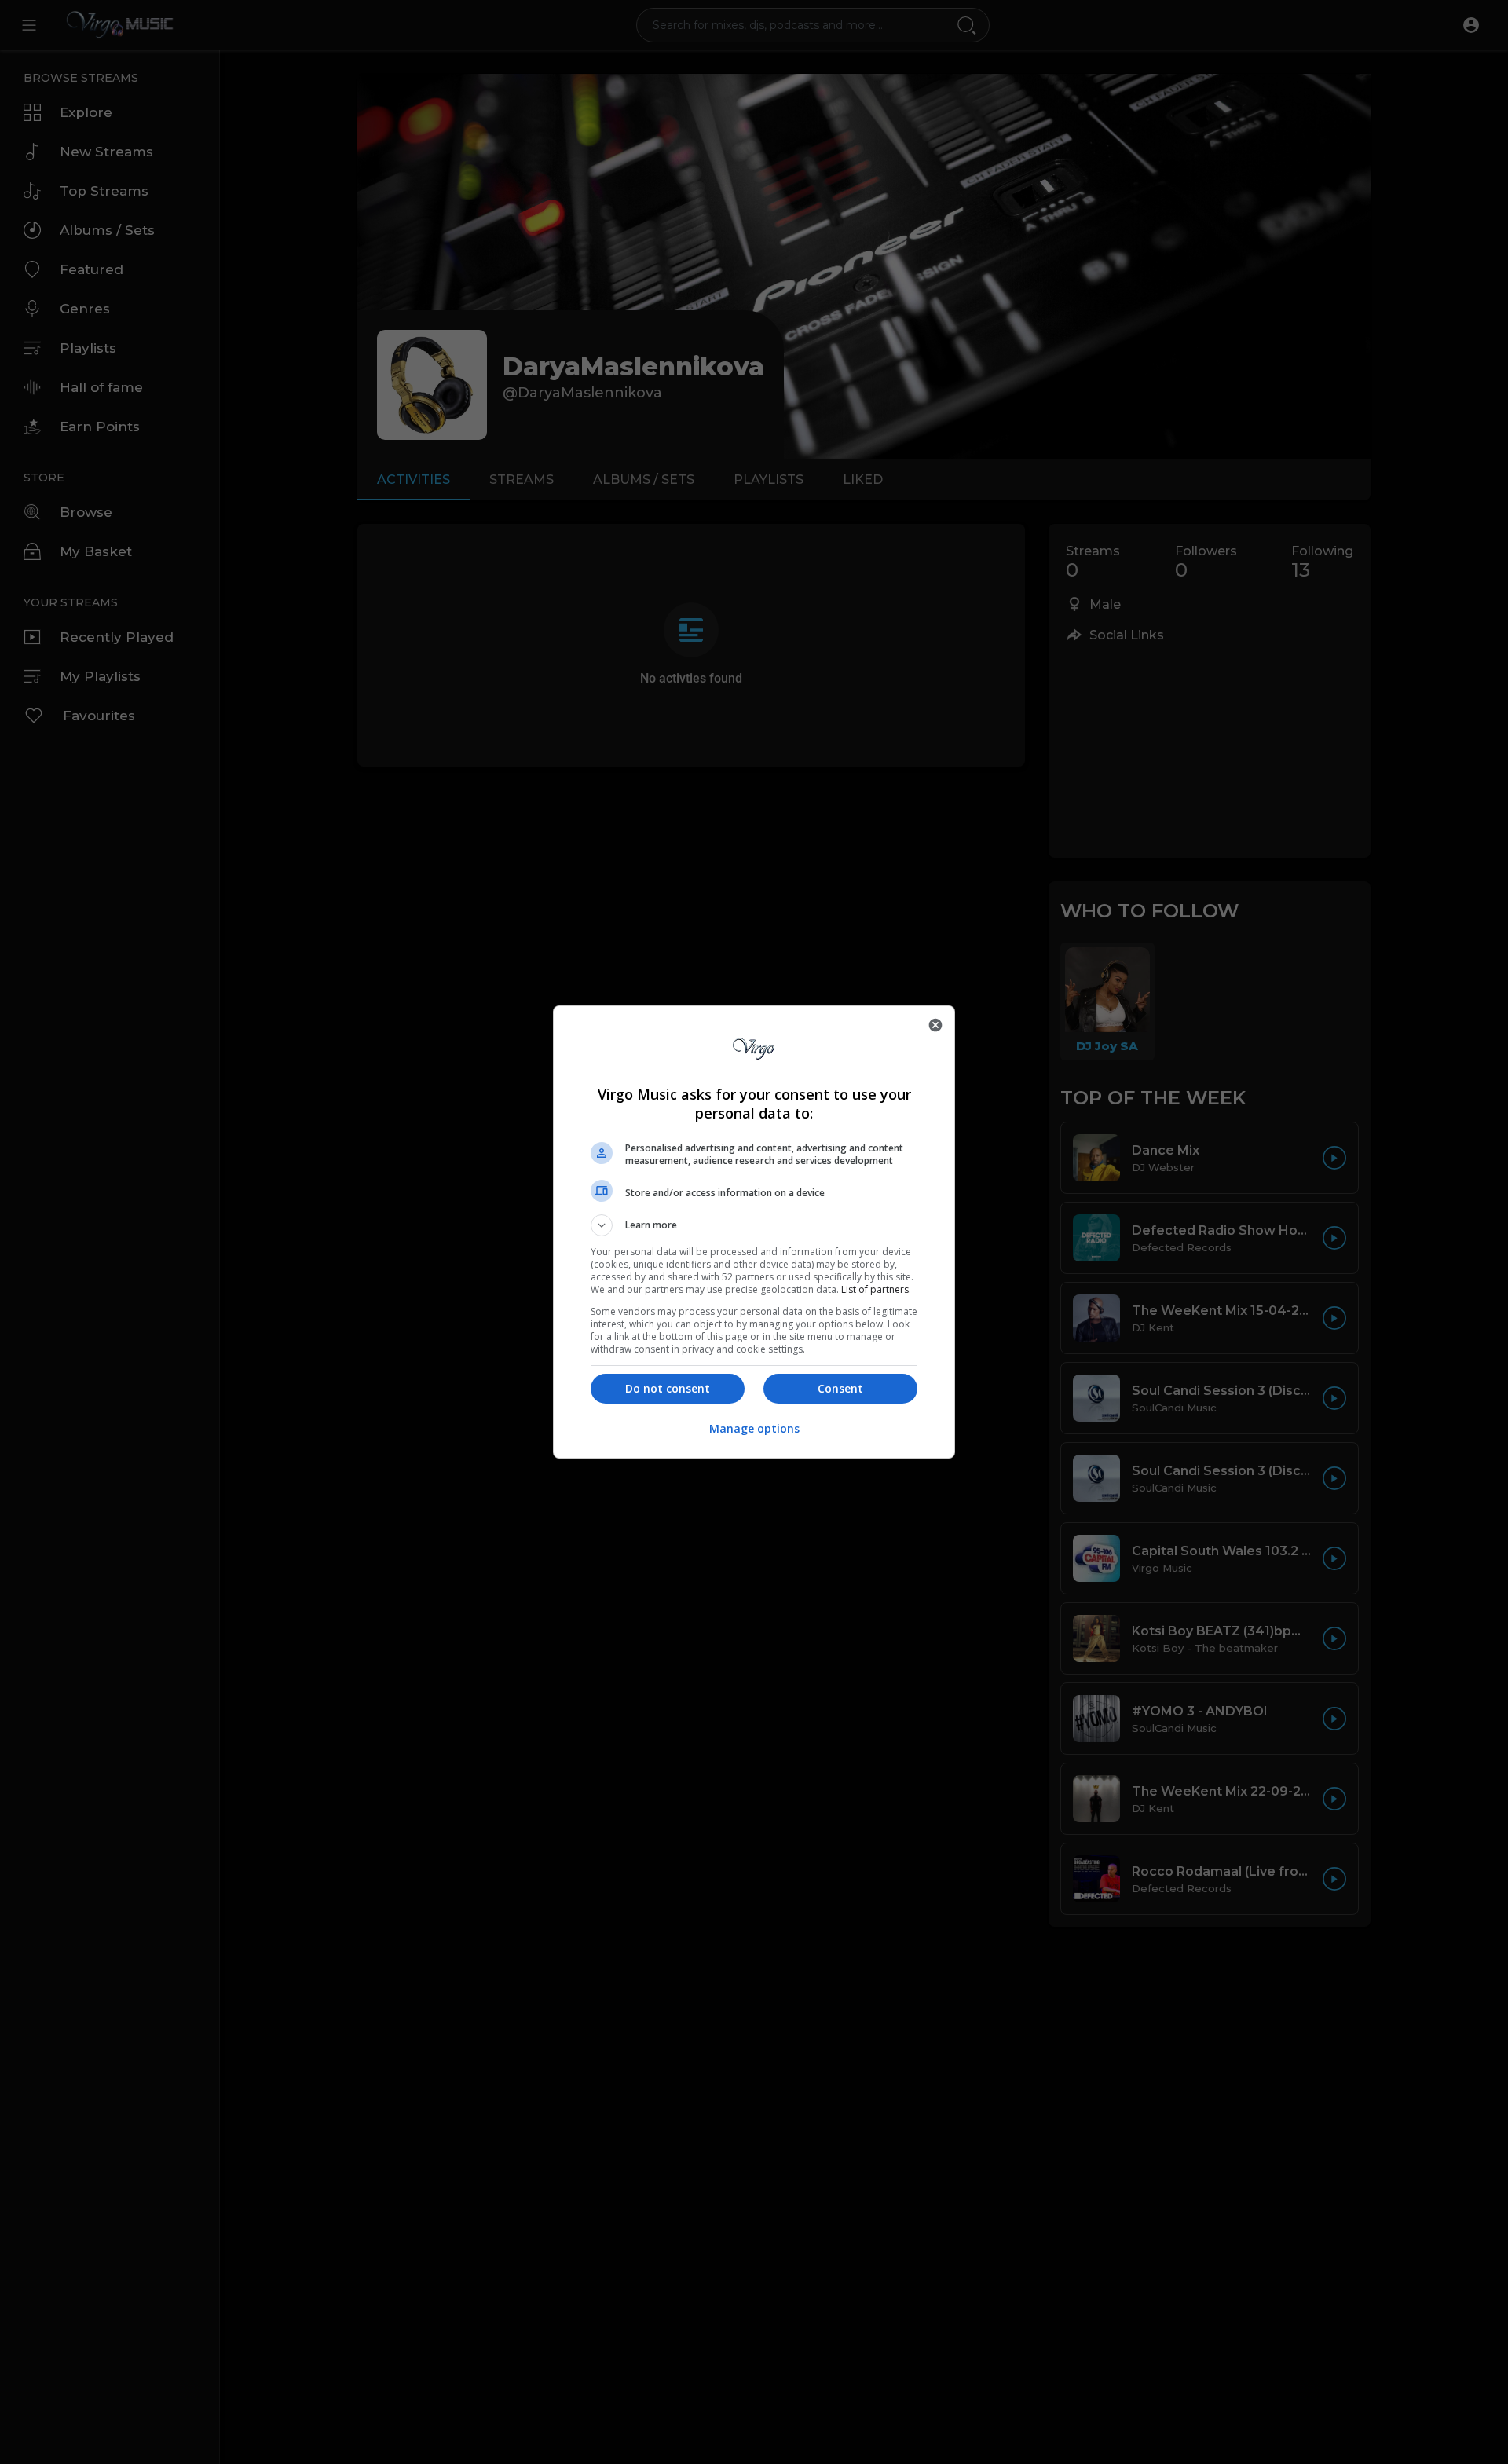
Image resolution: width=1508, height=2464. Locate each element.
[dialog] (754, 1232)
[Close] (935, 1025)
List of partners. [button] (876, 1289)
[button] (754, 1225)
